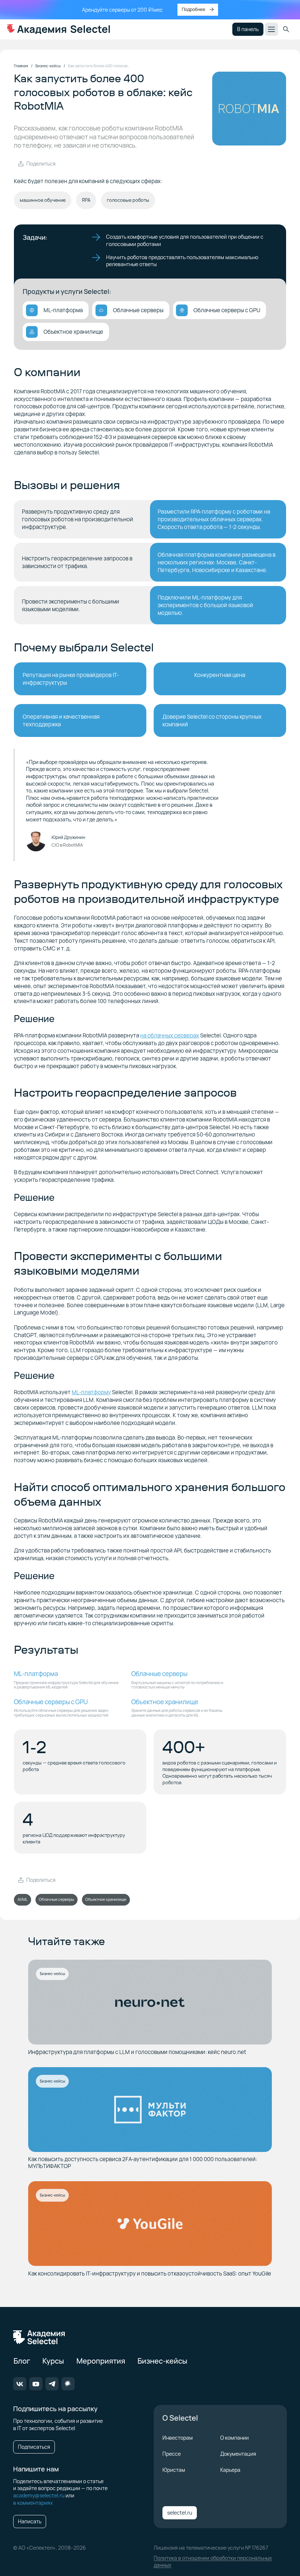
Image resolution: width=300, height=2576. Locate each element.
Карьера (230, 2470)
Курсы (53, 2361)
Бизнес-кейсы (52, 1974)
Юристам (174, 2470)
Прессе (172, 2454)
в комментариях (33, 2503)
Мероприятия (101, 2361)
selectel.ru (180, 2513)
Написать (30, 2521)
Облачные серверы (56, 1899)
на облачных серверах (170, 1035)
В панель (248, 29)
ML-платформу (91, 1392)
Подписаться (34, 2447)
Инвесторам (178, 2438)
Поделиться (41, 164)
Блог (22, 2361)
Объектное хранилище (106, 1899)
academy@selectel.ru (39, 2495)
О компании (235, 2438)
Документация (238, 2454)
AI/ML (22, 1899)
